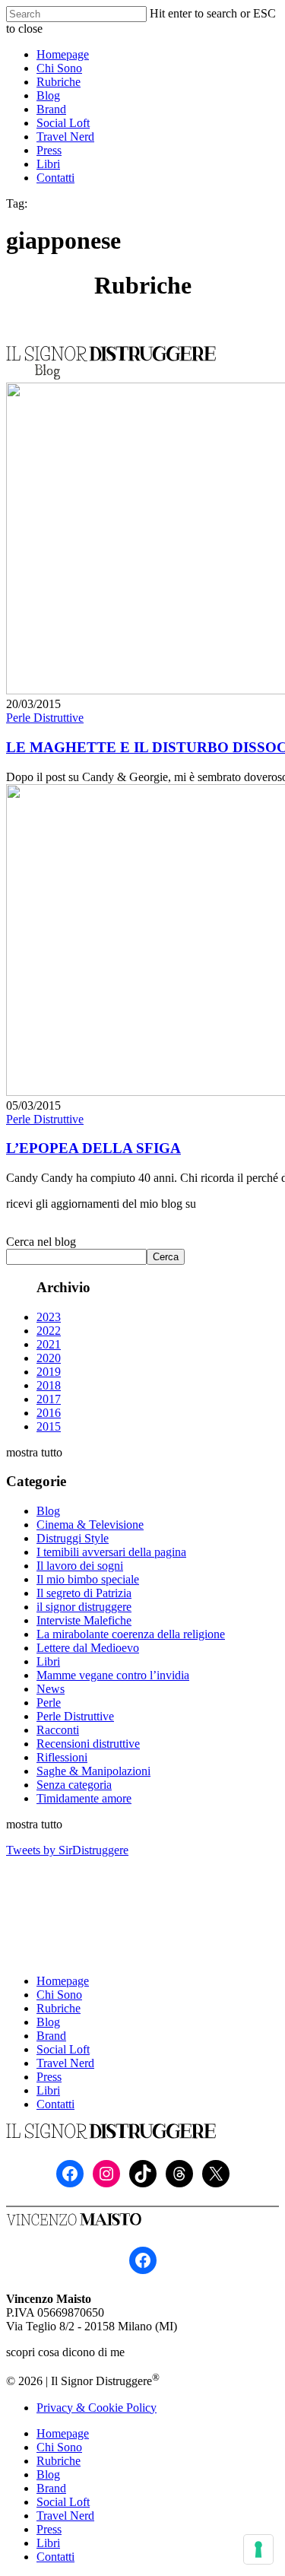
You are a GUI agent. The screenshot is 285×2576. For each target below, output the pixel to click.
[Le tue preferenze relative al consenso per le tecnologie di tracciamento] (258, 2549)
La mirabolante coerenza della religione (131, 1634)
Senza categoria (74, 1785)
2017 (49, 1399)
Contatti (55, 2104)
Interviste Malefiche (84, 1620)
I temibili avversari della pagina (111, 1552)
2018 (49, 1385)
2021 (49, 1344)
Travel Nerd (65, 2063)
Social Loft (63, 2049)
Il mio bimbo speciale (88, 1579)
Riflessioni (62, 1757)
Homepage (63, 1981)
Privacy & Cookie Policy (97, 2408)
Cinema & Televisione (90, 1525)
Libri (48, 1661)
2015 (49, 1426)
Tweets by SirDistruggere (67, 1850)
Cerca (166, 1257)
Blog (48, 1511)
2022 (49, 1331)
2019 (49, 1372)
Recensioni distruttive (88, 1744)
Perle (49, 1703)
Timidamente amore (84, 1798)
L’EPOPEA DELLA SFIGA (93, 1148)
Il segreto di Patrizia (84, 1593)
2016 (49, 1413)
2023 (49, 1317)
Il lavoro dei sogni (80, 1566)
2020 (49, 1358)
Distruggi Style (73, 1538)
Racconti (58, 1730)
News (51, 1689)
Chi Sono (59, 1995)
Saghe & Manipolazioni (93, 1771)
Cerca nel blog (41, 1242)
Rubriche (59, 2008)
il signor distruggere (84, 1607)
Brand (51, 2036)
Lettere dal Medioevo (88, 1648)
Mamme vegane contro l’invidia (113, 1675)
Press (49, 2077)
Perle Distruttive (45, 718)
